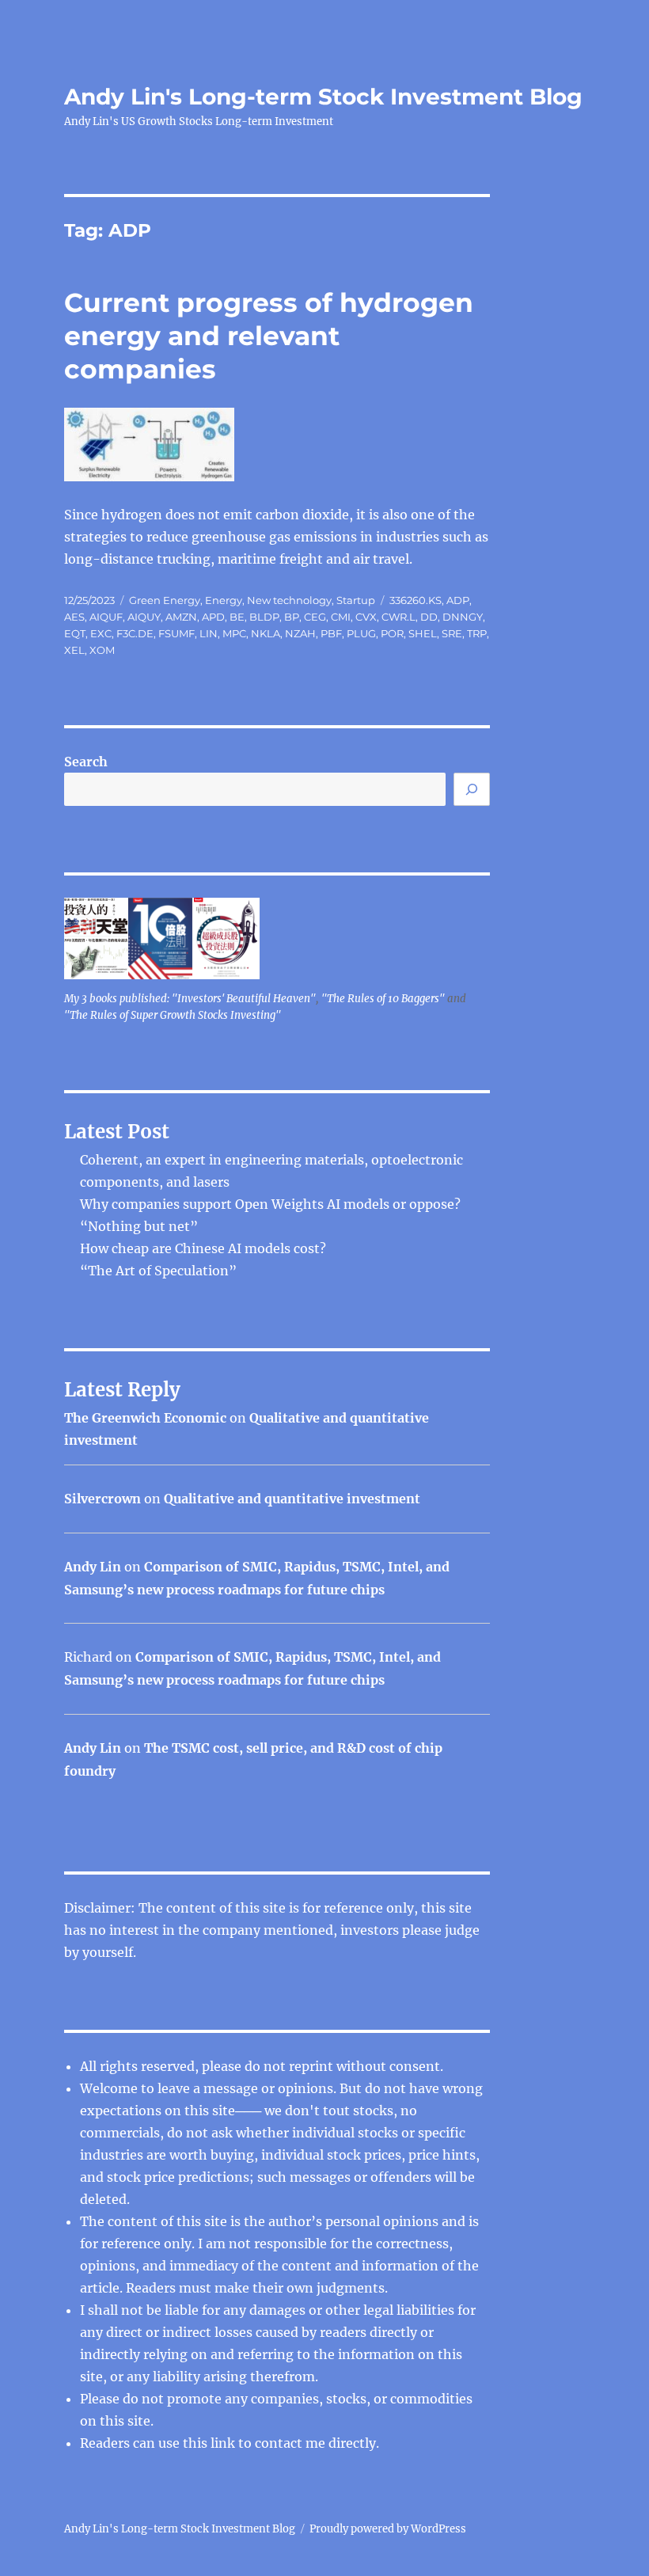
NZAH (300, 633)
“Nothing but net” (139, 1226)
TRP (477, 633)
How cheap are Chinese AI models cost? (203, 1248)
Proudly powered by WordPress (388, 2529)
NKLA (266, 633)
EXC (101, 633)
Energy (224, 600)
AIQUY (144, 617)
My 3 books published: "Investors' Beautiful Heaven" (190, 999)
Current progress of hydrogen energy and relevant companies (269, 336)
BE (237, 617)
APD (213, 617)
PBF (331, 633)
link (224, 2443)
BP (292, 617)
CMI (341, 617)
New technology (289, 600)
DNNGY (463, 617)
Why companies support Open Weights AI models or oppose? (270, 1204)
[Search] (472, 789)
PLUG (361, 633)
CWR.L (399, 617)
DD (429, 617)
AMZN (181, 617)
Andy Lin (93, 1567)
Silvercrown (102, 1499)
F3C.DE (135, 633)
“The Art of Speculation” (158, 1271)
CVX (366, 617)
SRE (452, 633)
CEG (315, 617)
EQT (75, 633)
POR (392, 633)
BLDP (264, 617)
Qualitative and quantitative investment (292, 1499)
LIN (209, 633)
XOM (102, 650)
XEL (74, 650)
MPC (234, 633)
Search (86, 762)
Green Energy (165, 600)
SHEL (423, 633)
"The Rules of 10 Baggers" (383, 999)
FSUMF (176, 633)
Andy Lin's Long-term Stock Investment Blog (323, 97)
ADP (458, 600)
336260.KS (416, 600)
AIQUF (106, 617)
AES (74, 617)
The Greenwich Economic (145, 1418)
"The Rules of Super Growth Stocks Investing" (173, 1015)
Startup (356, 600)
